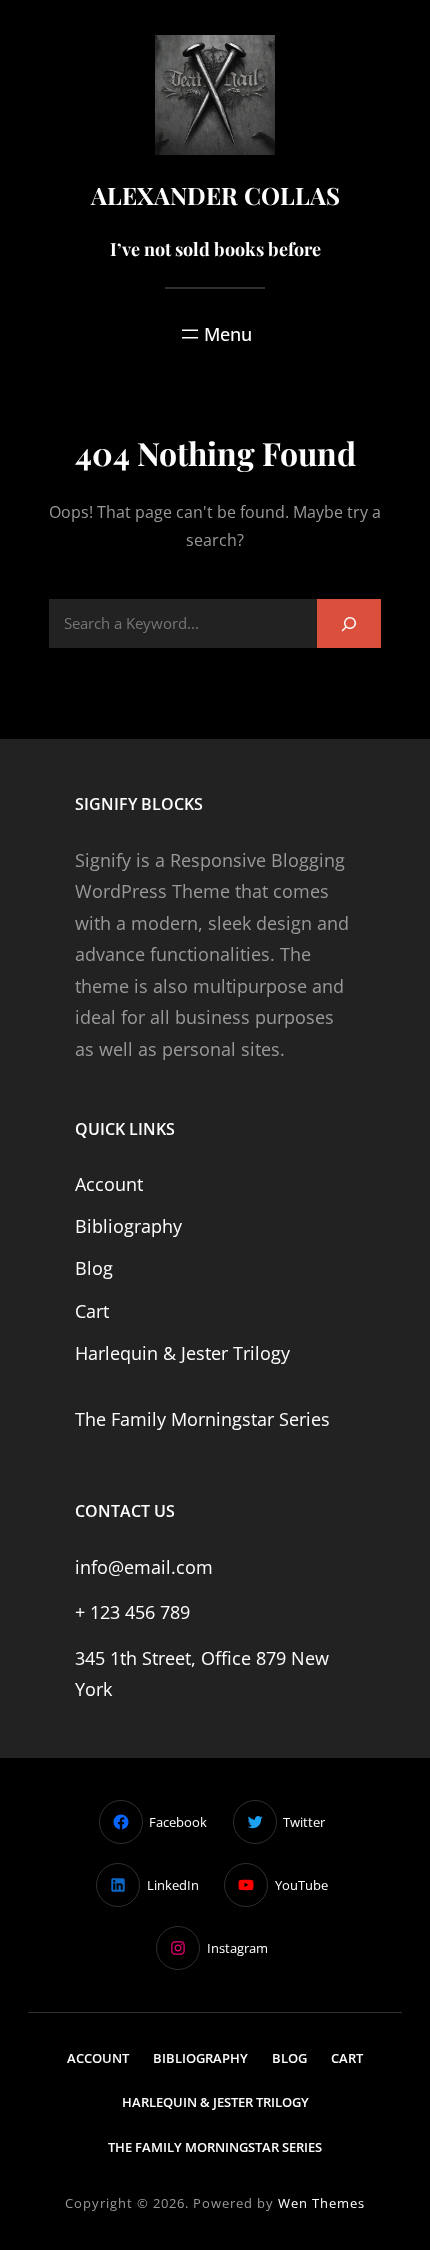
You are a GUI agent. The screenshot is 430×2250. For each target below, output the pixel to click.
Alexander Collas (215, 195)
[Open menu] (215, 334)
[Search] (349, 623)
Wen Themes (321, 2203)
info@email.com (144, 1567)
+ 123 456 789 (132, 1612)
